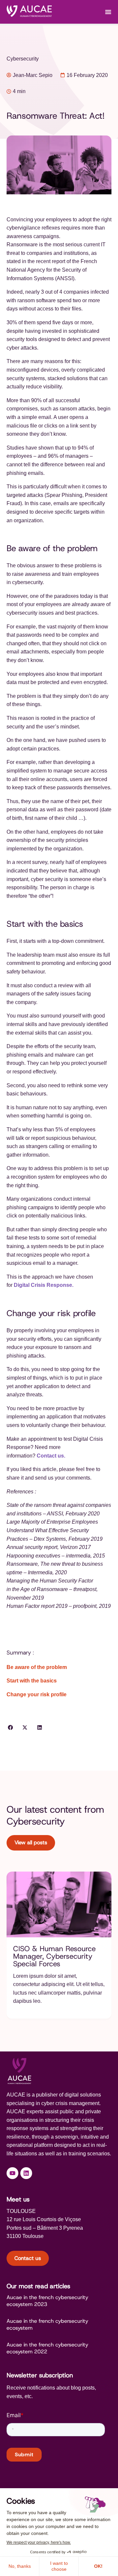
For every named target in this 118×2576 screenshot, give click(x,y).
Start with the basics (32, 1681)
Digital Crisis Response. (44, 1285)
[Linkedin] (26, 2173)
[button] (10, 1728)
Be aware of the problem (37, 1667)
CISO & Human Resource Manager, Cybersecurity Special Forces (54, 1956)
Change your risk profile (37, 1694)
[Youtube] (12, 2173)
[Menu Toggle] (108, 12)
